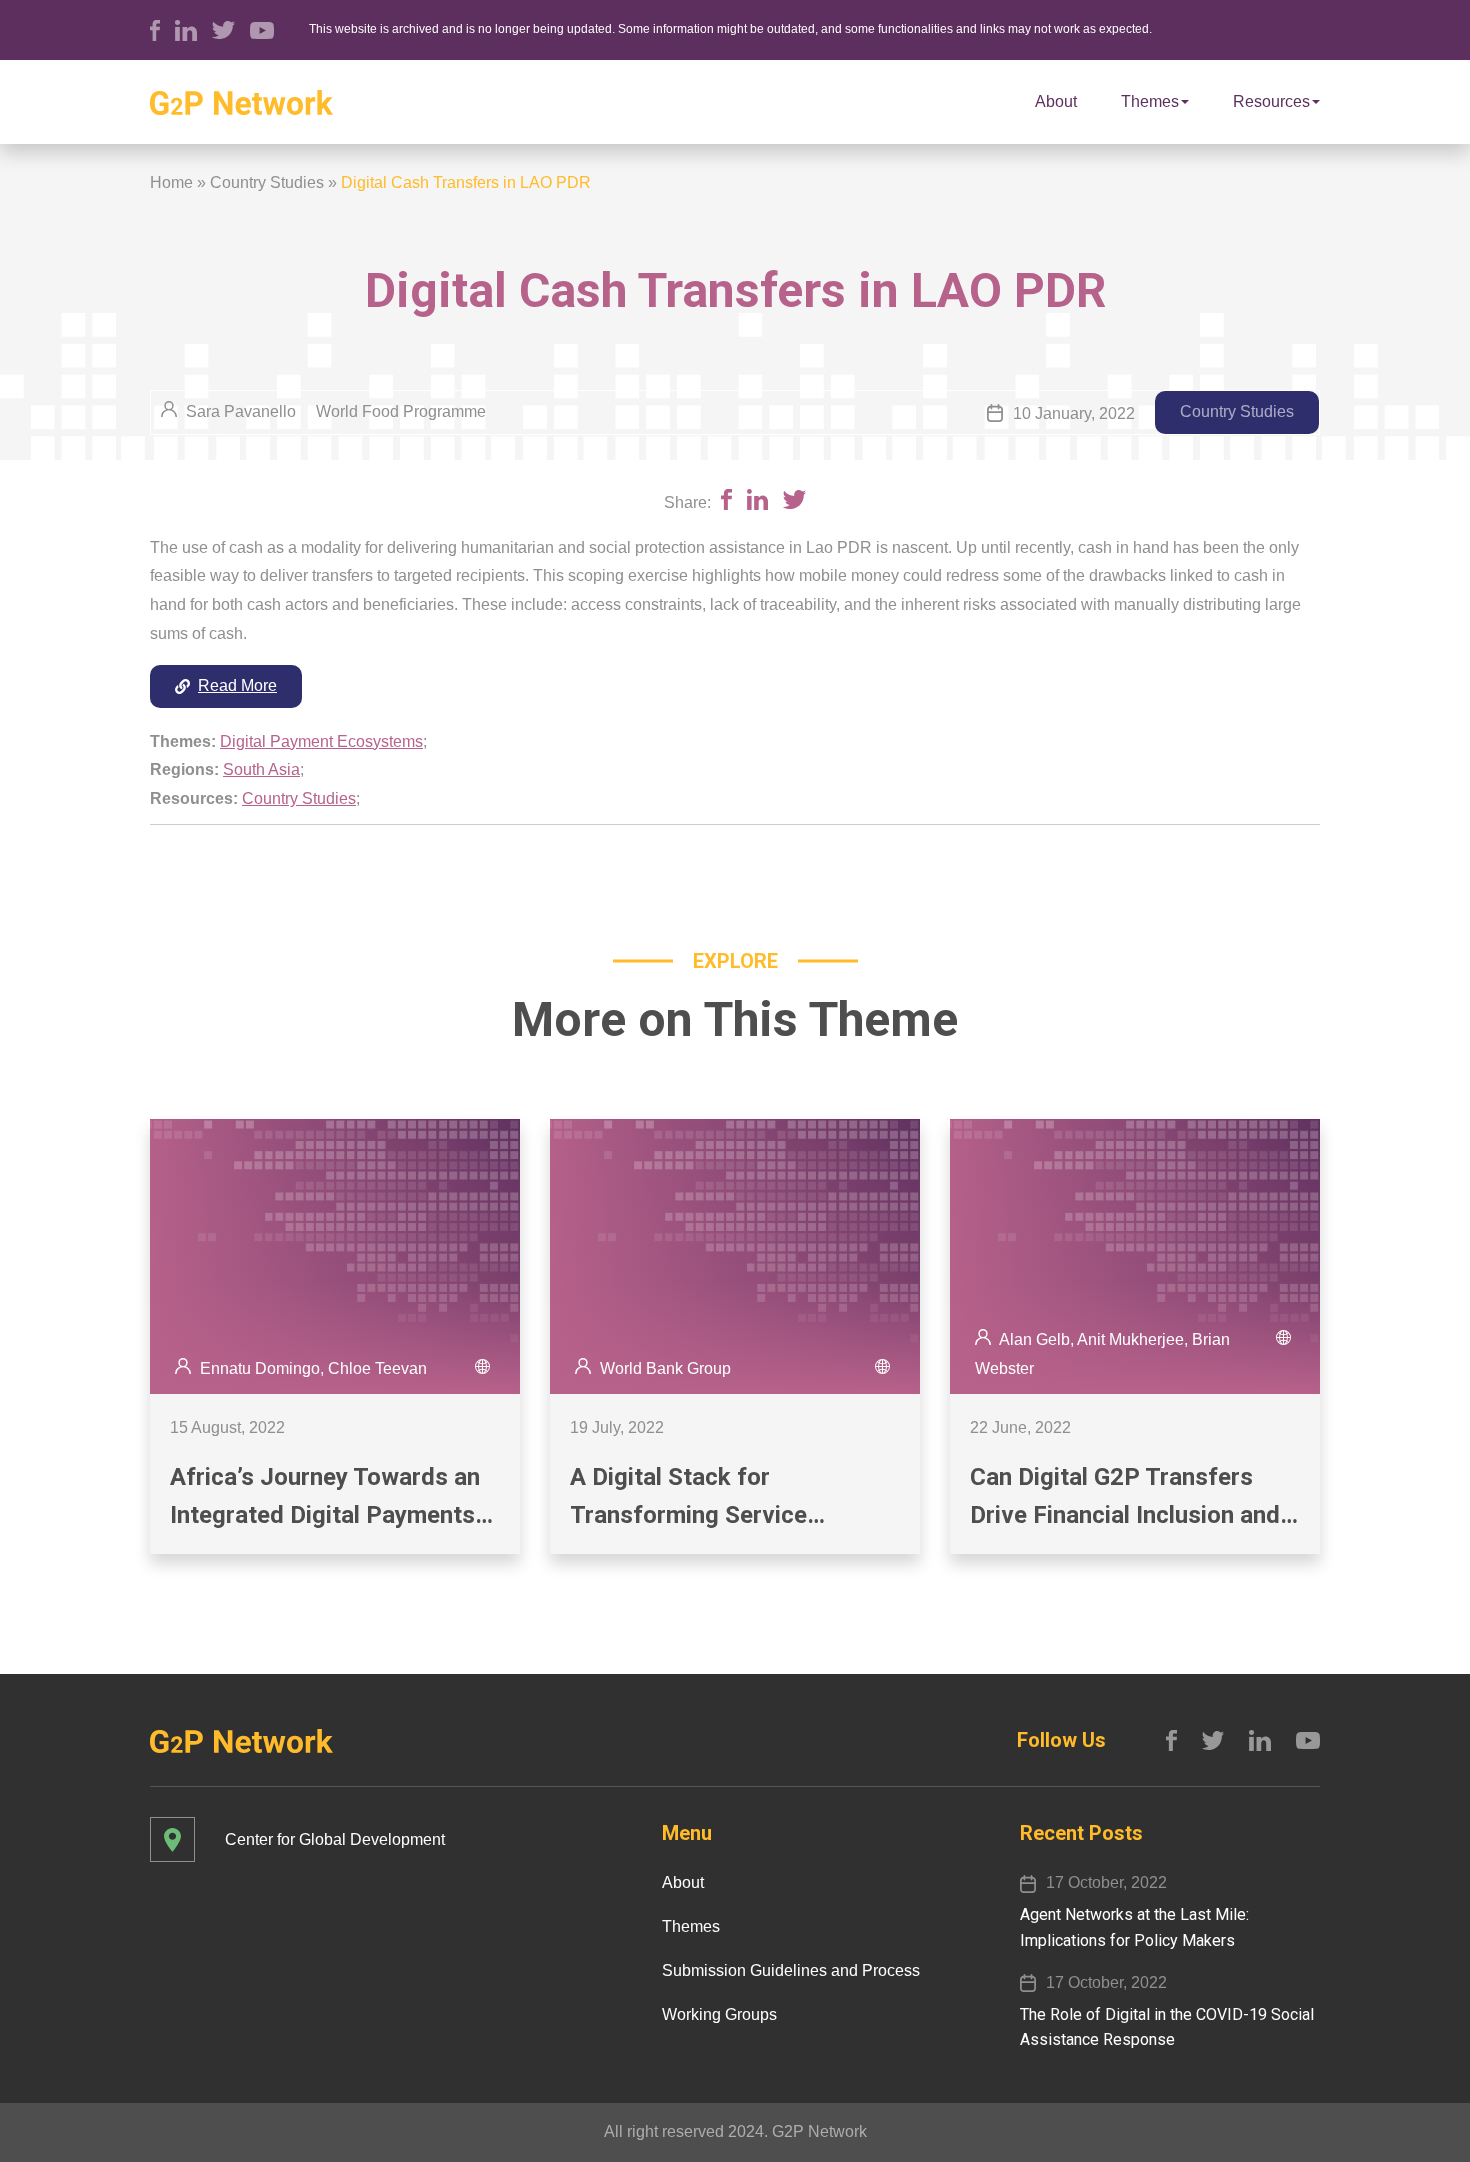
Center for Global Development (335, 1839)
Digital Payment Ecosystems (321, 741)
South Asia (261, 769)
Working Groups (719, 2014)
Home (171, 182)
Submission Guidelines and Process (791, 1970)
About (1056, 101)
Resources (1271, 101)
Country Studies (267, 182)
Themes (1150, 101)
